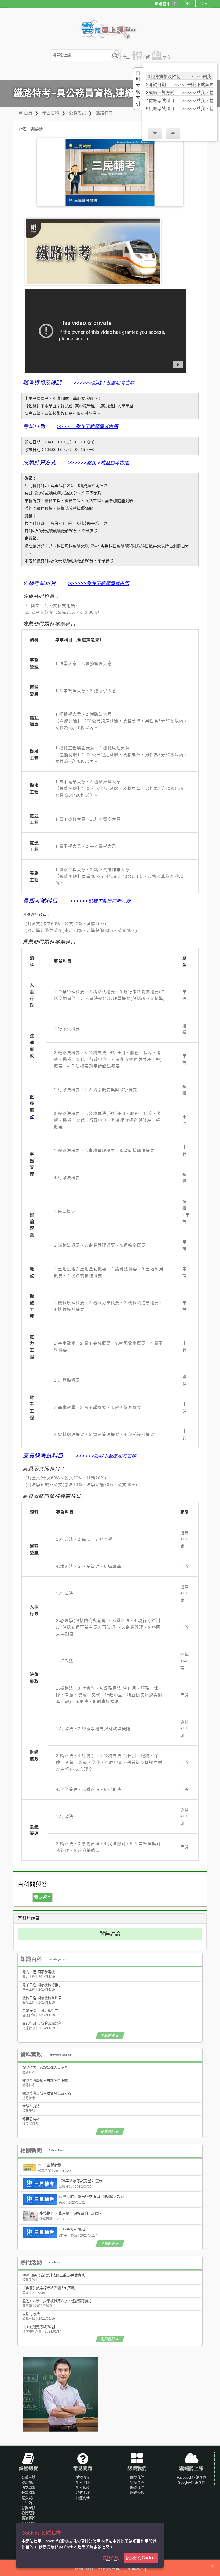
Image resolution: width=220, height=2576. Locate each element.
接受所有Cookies (141, 2558)
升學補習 (28, 2493)
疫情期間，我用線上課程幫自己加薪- (70, 2213)
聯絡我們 (137, 2488)
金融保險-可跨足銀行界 (40, 2011)
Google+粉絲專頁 (191, 2483)
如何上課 (83, 2493)
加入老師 (83, 2483)
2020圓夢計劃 (50, 2165)
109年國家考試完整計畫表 (81, 2181)
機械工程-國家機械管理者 (42, 1998)
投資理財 (28, 2513)
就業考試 (28, 2508)
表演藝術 (28, 2518)
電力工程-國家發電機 (38, 1972)
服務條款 (137, 2493)
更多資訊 (111, 2558)
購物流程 (83, 2477)
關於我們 (137, 2477)
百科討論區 (29, 1918)
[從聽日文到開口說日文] (60, 2394)
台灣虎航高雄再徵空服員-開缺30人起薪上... (95, 2197)
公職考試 (78, 113)
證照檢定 (28, 2483)
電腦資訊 (28, 2498)
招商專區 (137, 2483)
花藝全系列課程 (72, 2230)
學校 (166, 57)
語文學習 (28, 2488)
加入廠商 (83, 2488)
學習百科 (51, 113)
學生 (126, 57)
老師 (146, 57)
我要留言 (43, 1897)
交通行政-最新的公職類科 (42, 2024)
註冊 (189, 3)
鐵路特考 (104, 113)
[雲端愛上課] (110, 30)
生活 (28, 2503)
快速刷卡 (83, 2498)
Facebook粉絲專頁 (191, 2477)
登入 (204, 3)
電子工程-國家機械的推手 (42, 1985)
